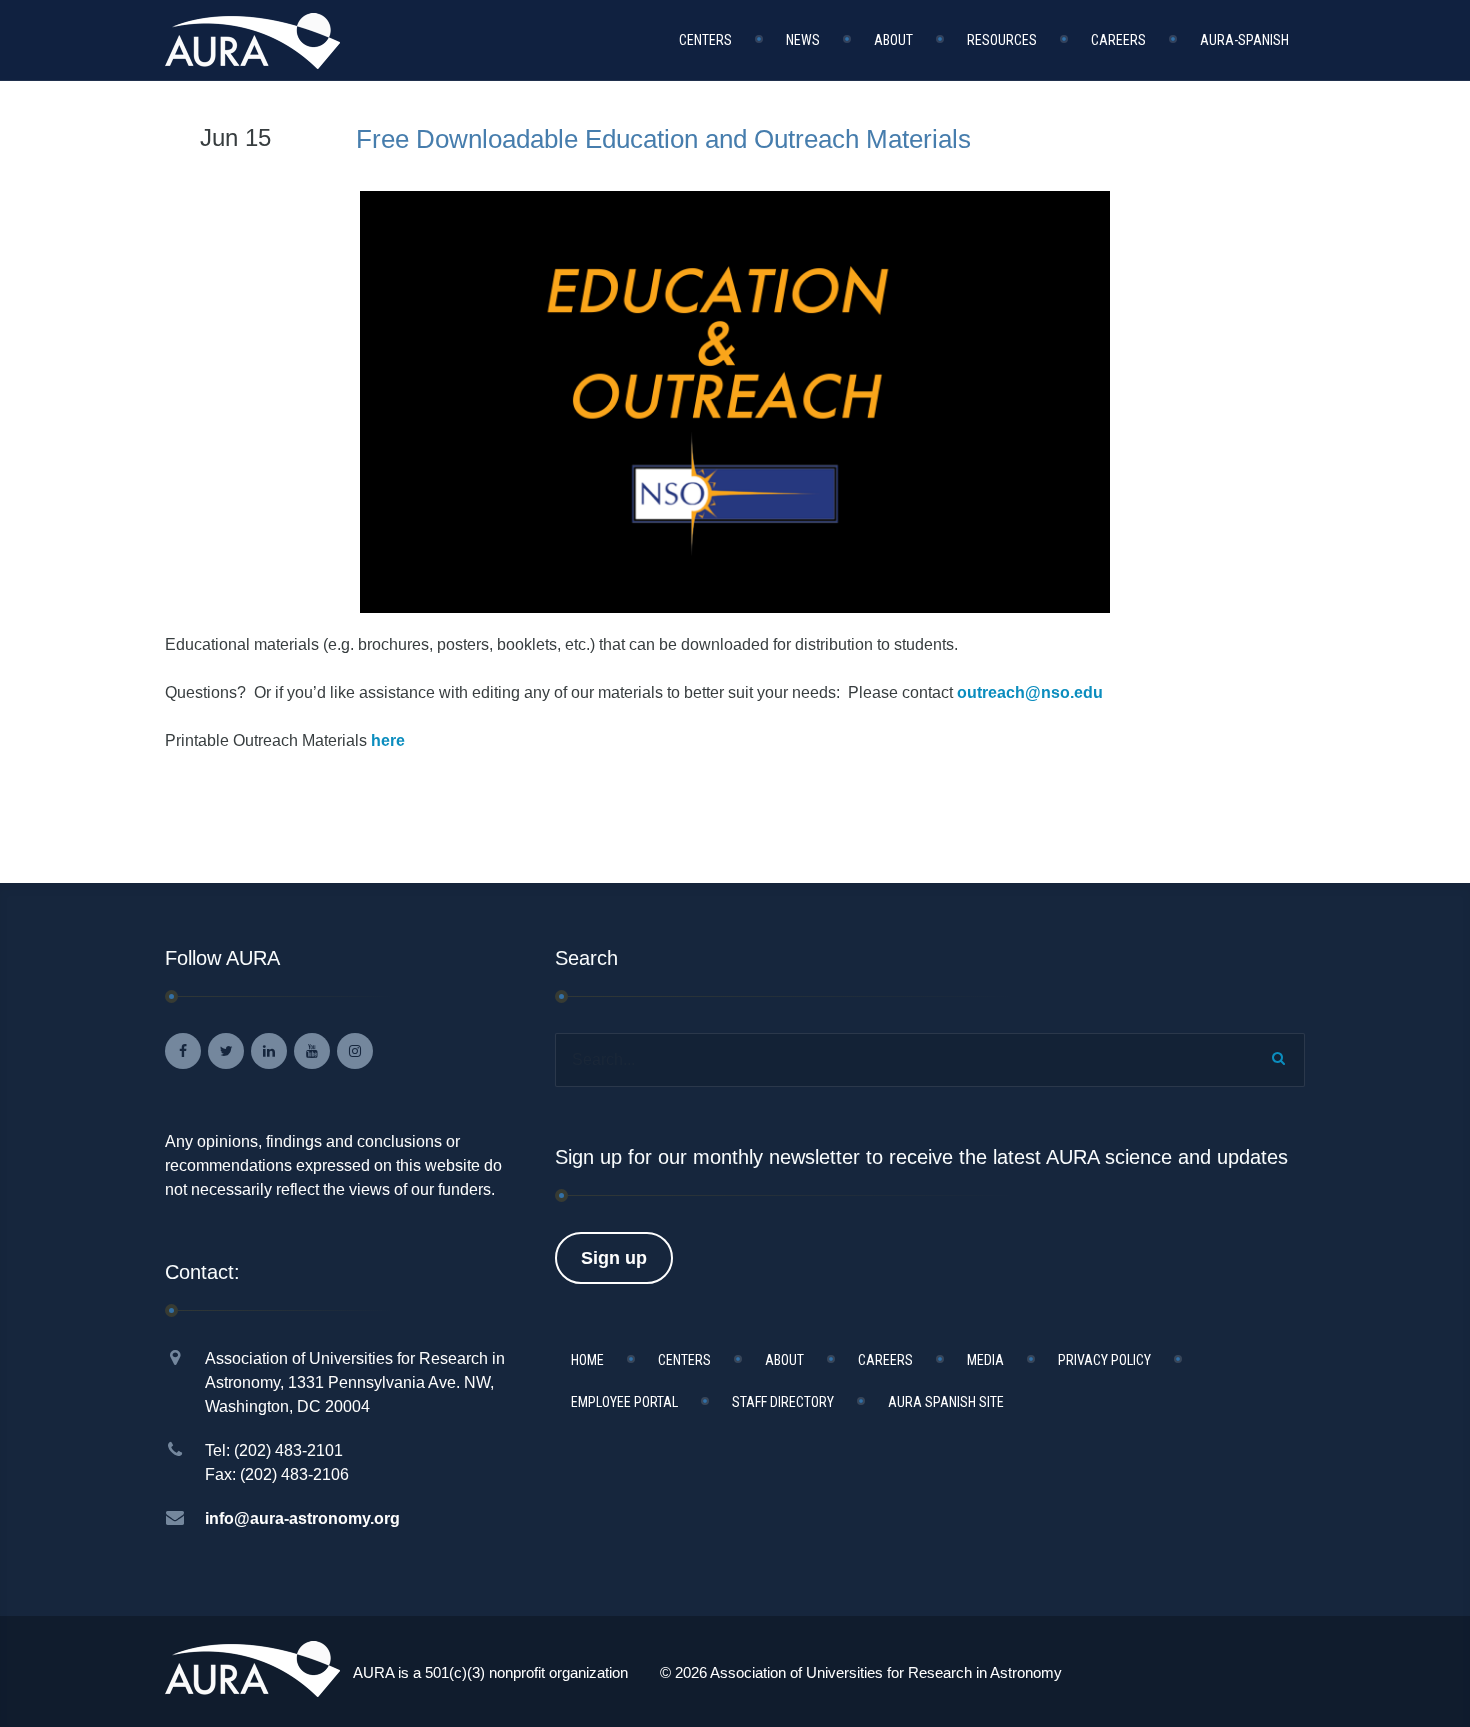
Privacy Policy (1104, 1360)
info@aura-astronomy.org (302, 1518)
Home (587, 1360)
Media (985, 1360)
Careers (1118, 40)
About (893, 40)
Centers (705, 40)
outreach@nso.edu (1030, 692)
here (388, 740)
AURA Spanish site (946, 1402)
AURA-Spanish (1244, 40)
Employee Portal (624, 1402)
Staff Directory (783, 1402)
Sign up (614, 1258)
